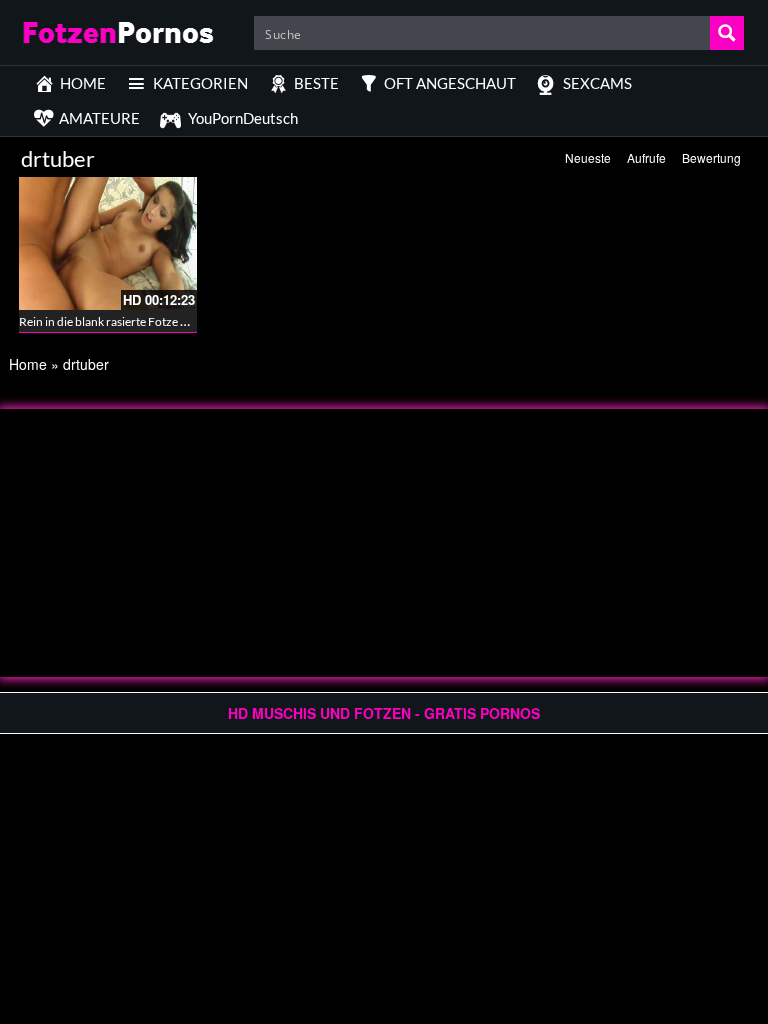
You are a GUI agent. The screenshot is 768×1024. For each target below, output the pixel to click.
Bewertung (711, 157)
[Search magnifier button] (727, 33)
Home (28, 364)
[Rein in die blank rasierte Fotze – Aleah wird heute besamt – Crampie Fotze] (108, 243)
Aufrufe (646, 157)
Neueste (588, 157)
